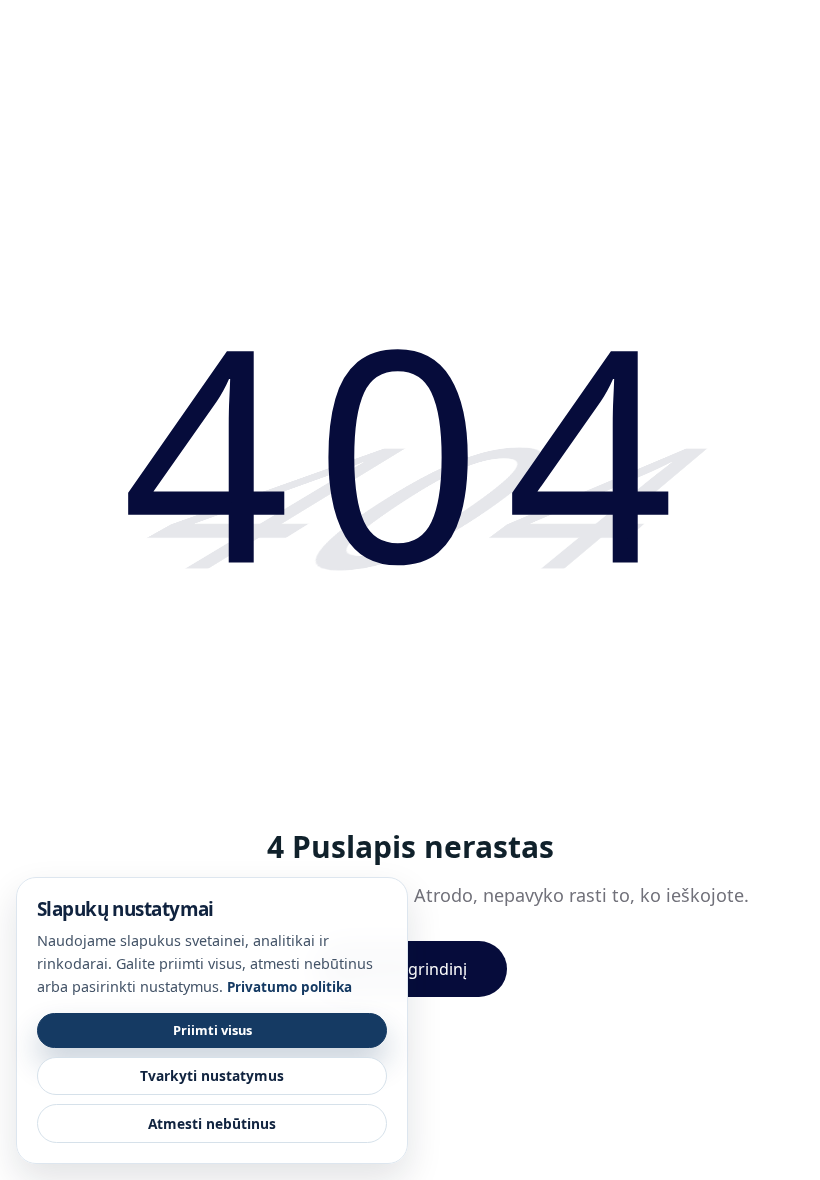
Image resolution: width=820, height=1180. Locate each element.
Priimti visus (212, 1030)
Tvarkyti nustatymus (212, 1075)
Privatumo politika (289, 987)
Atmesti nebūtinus (212, 1123)
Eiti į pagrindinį (410, 969)
